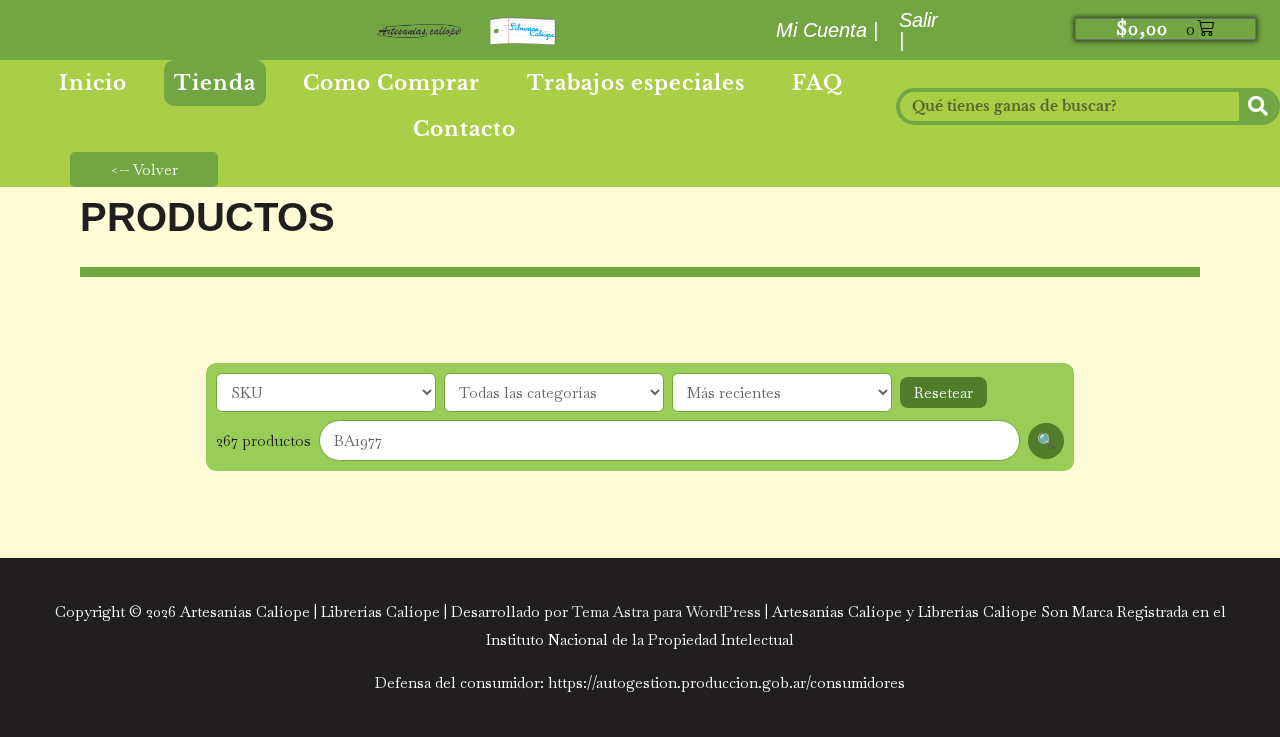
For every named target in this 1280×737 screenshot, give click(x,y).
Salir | (918, 30)
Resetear (943, 392)
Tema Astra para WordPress (666, 611)
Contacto (464, 129)
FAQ (817, 83)
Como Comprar (391, 83)
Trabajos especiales (636, 83)
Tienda (215, 83)
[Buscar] (1257, 106)
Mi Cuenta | (827, 30)
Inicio (93, 83)
